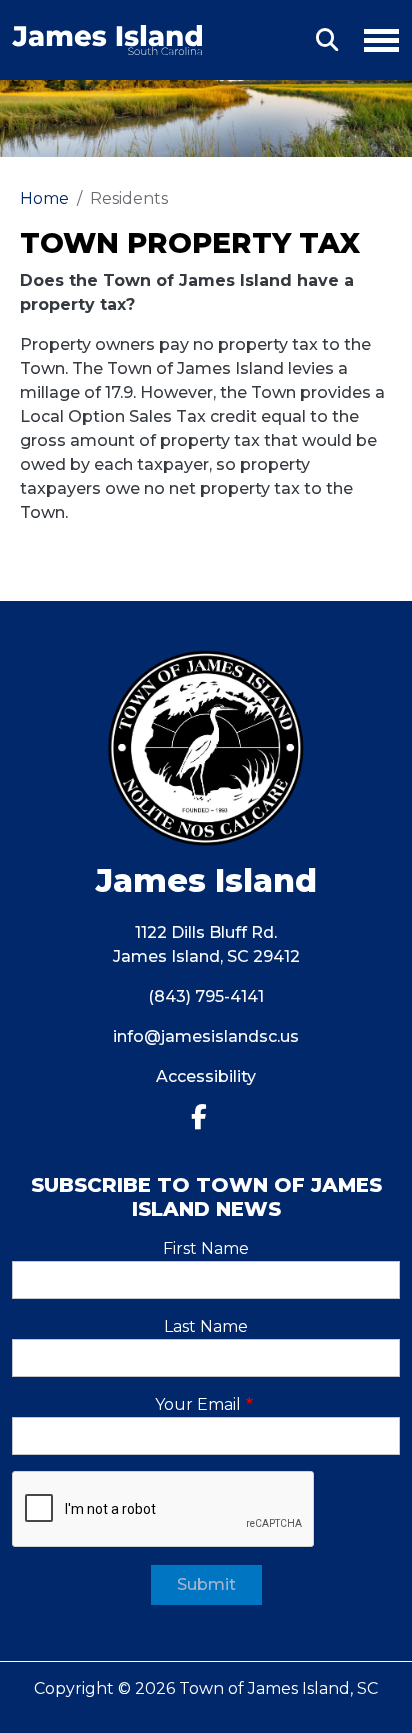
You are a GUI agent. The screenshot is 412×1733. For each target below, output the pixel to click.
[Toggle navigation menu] (373, 37)
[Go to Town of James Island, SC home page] (107, 36)
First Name (206, 1248)
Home (44, 198)
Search (327, 40)
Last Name (206, 1326)
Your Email (198, 1404)
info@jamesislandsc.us (206, 1036)
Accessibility (206, 1076)
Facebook (206, 1117)
